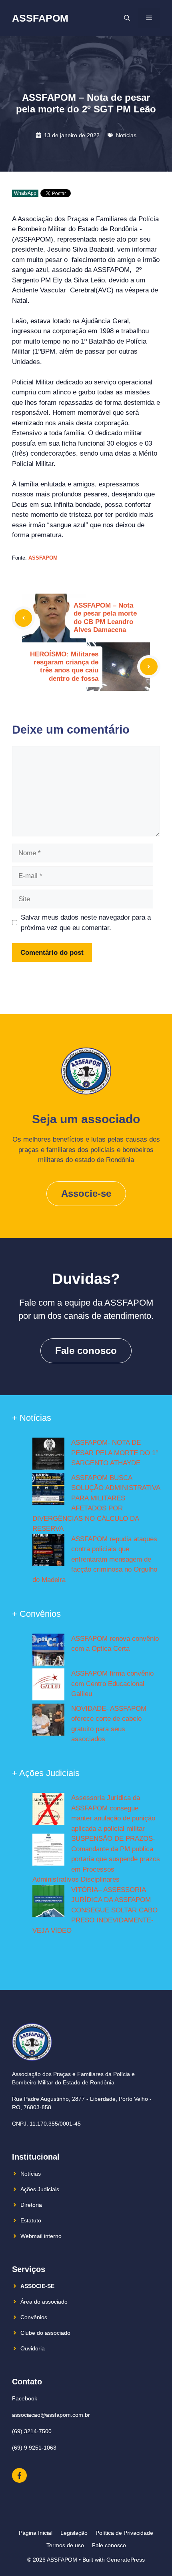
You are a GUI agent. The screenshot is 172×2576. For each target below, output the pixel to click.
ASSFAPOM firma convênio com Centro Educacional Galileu (112, 1684)
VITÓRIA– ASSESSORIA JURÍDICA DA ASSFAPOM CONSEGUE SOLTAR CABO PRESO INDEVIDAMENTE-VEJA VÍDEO (95, 1910)
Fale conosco (86, 1351)
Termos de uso (65, 2545)
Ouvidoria (33, 2348)
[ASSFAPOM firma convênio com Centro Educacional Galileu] (48, 1686)
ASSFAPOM (40, 18)
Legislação (74, 2533)
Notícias (126, 135)
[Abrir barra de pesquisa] (127, 18)
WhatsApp (25, 193)
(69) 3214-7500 (32, 2431)
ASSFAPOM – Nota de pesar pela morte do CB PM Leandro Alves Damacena (105, 618)
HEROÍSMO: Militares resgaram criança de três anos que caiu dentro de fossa (64, 666)
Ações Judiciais (40, 2189)
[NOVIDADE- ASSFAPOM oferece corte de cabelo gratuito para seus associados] (48, 1721)
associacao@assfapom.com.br (51, 2415)
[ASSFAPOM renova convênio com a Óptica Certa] (48, 1651)
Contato (27, 2382)
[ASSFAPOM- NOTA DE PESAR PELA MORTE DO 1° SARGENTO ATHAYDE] (48, 1455)
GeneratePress (126, 2560)
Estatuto (31, 2220)
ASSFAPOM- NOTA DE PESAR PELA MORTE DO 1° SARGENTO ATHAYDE (115, 1453)
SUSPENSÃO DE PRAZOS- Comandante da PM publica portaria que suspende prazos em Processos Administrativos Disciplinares (96, 1859)
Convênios (34, 2317)
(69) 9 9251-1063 (34, 2448)
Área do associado (44, 2302)
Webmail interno (41, 2236)
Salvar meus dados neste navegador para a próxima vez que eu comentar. (86, 923)
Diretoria (31, 2205)
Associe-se (86, 1193)
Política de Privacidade (124, 2533)
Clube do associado (45, 2333)
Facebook (25, 2398)
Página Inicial (36, 2533)
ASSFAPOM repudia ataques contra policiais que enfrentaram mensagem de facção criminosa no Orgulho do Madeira (95, 1559)
